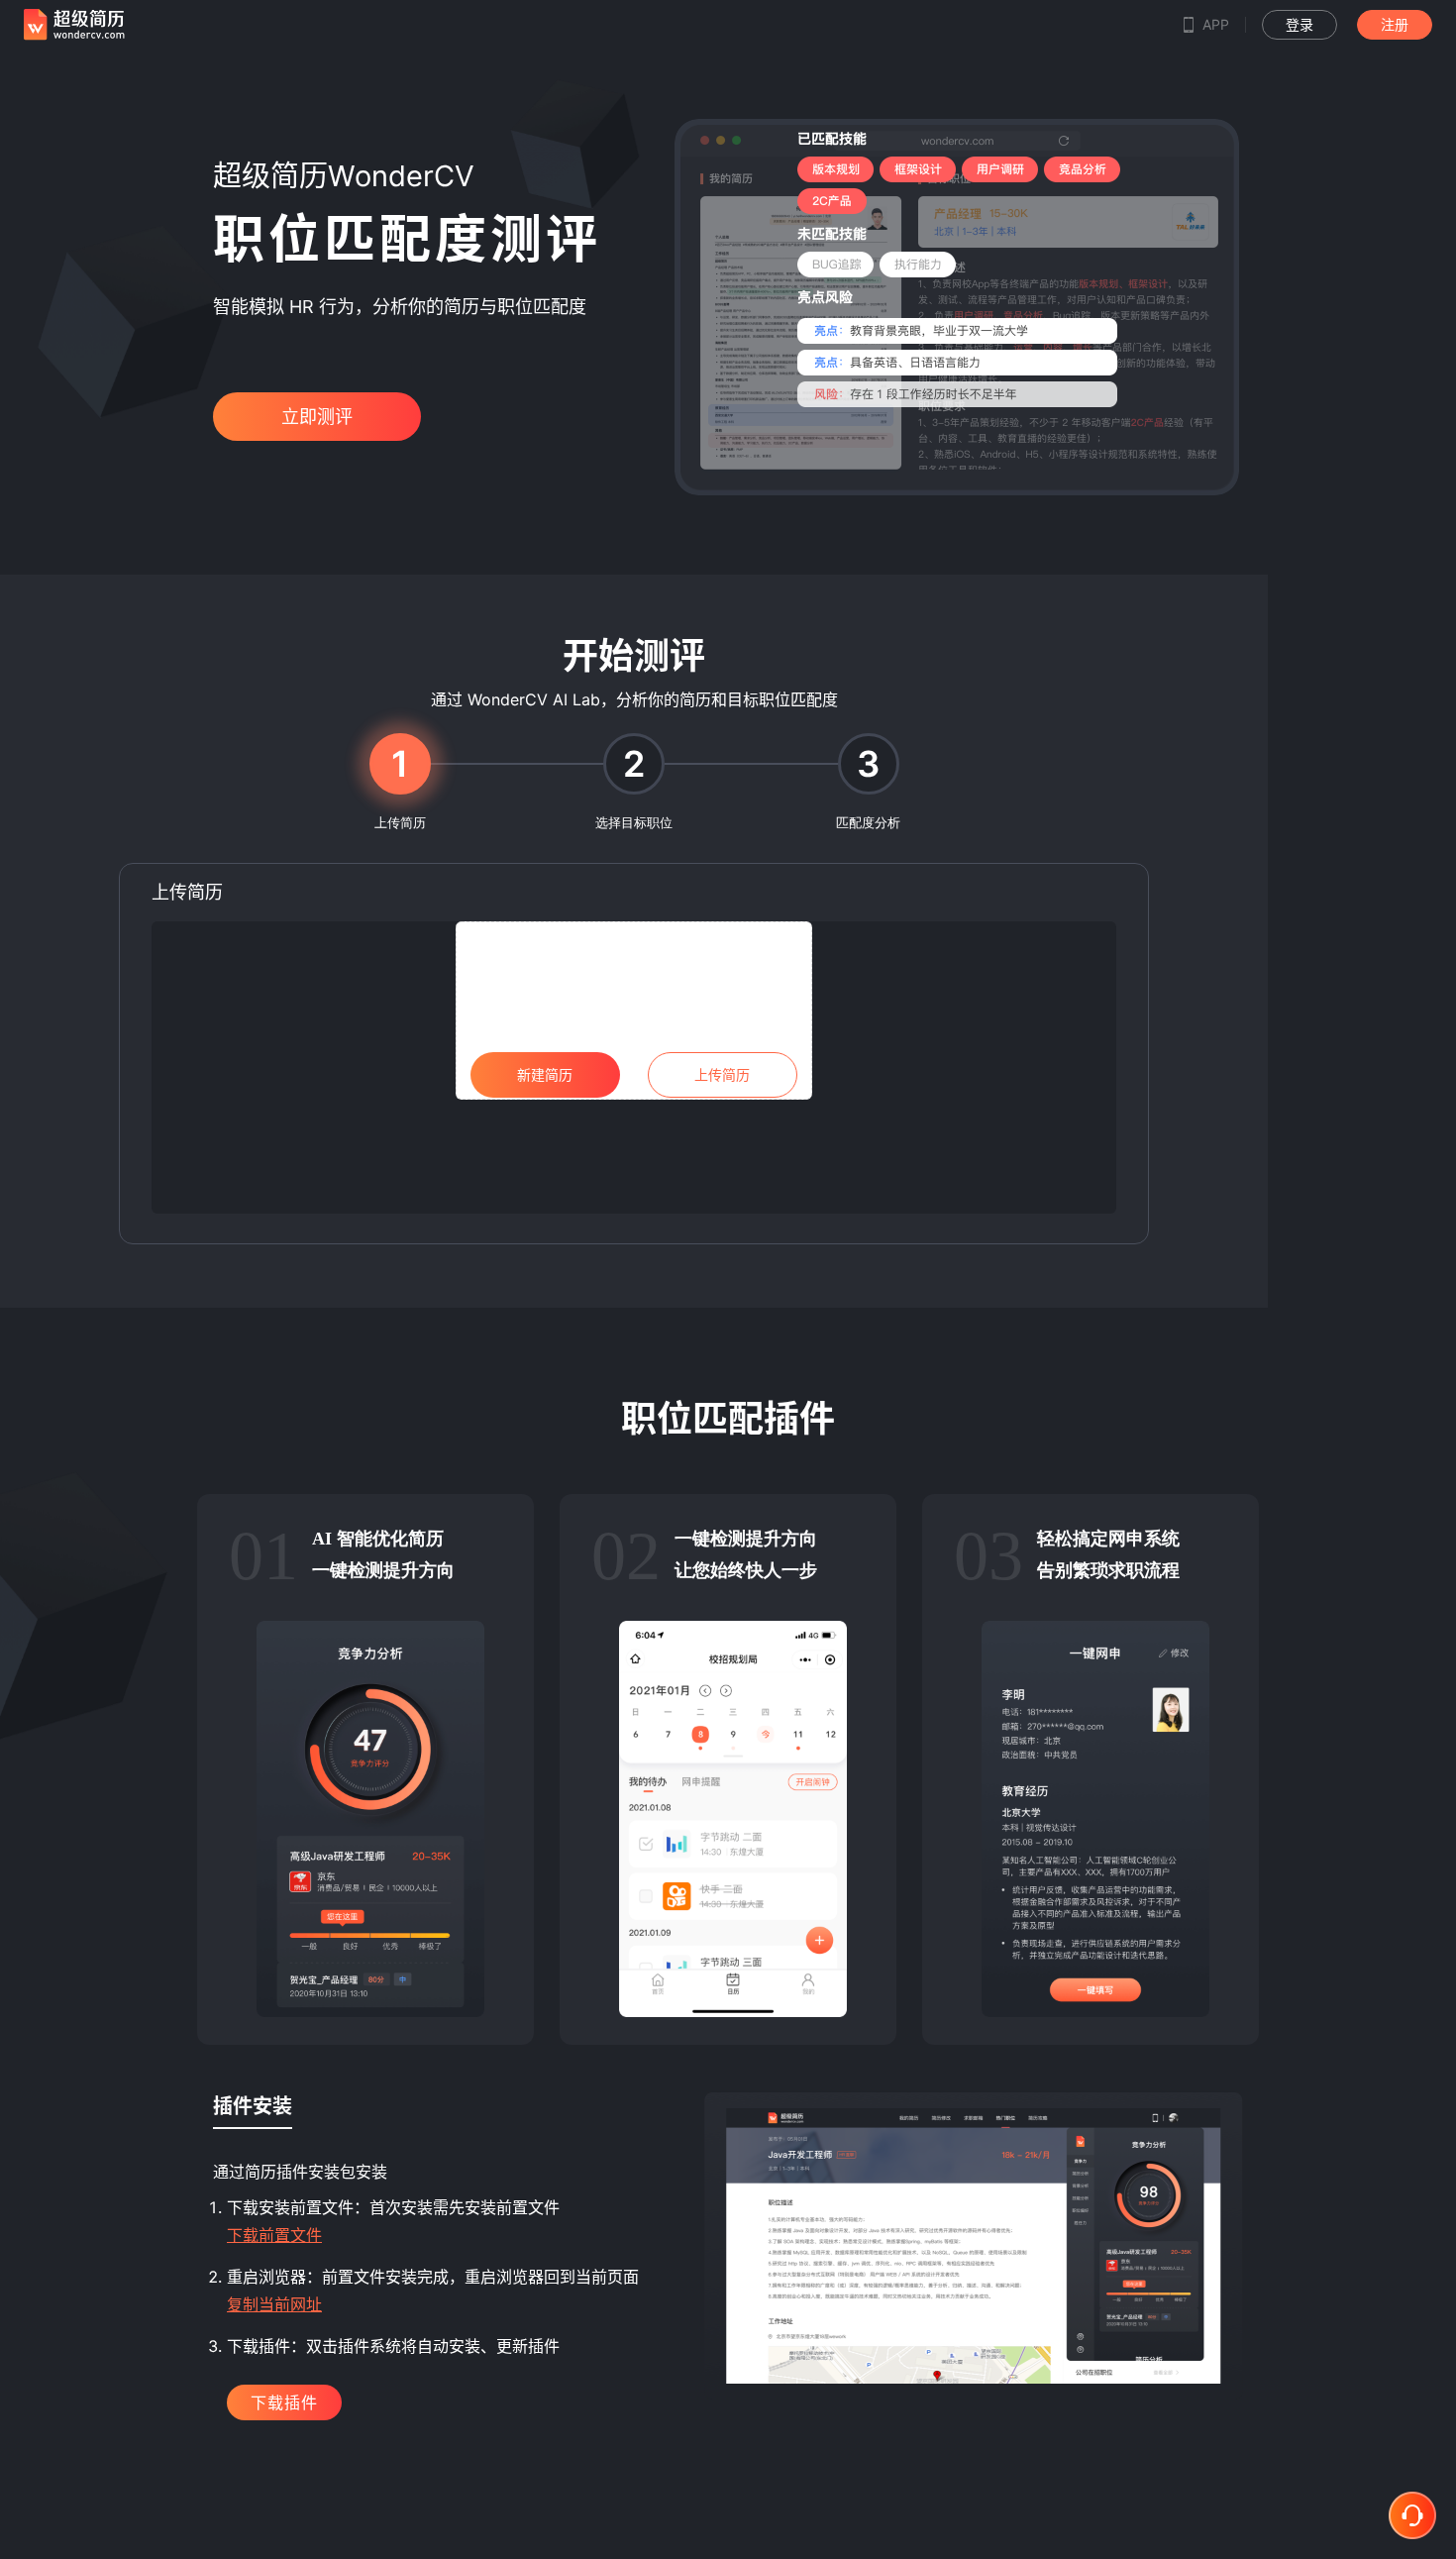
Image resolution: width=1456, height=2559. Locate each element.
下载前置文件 (274, 2235)
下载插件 (284, 2402)
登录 (1300, 24)
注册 (1395, 24)
